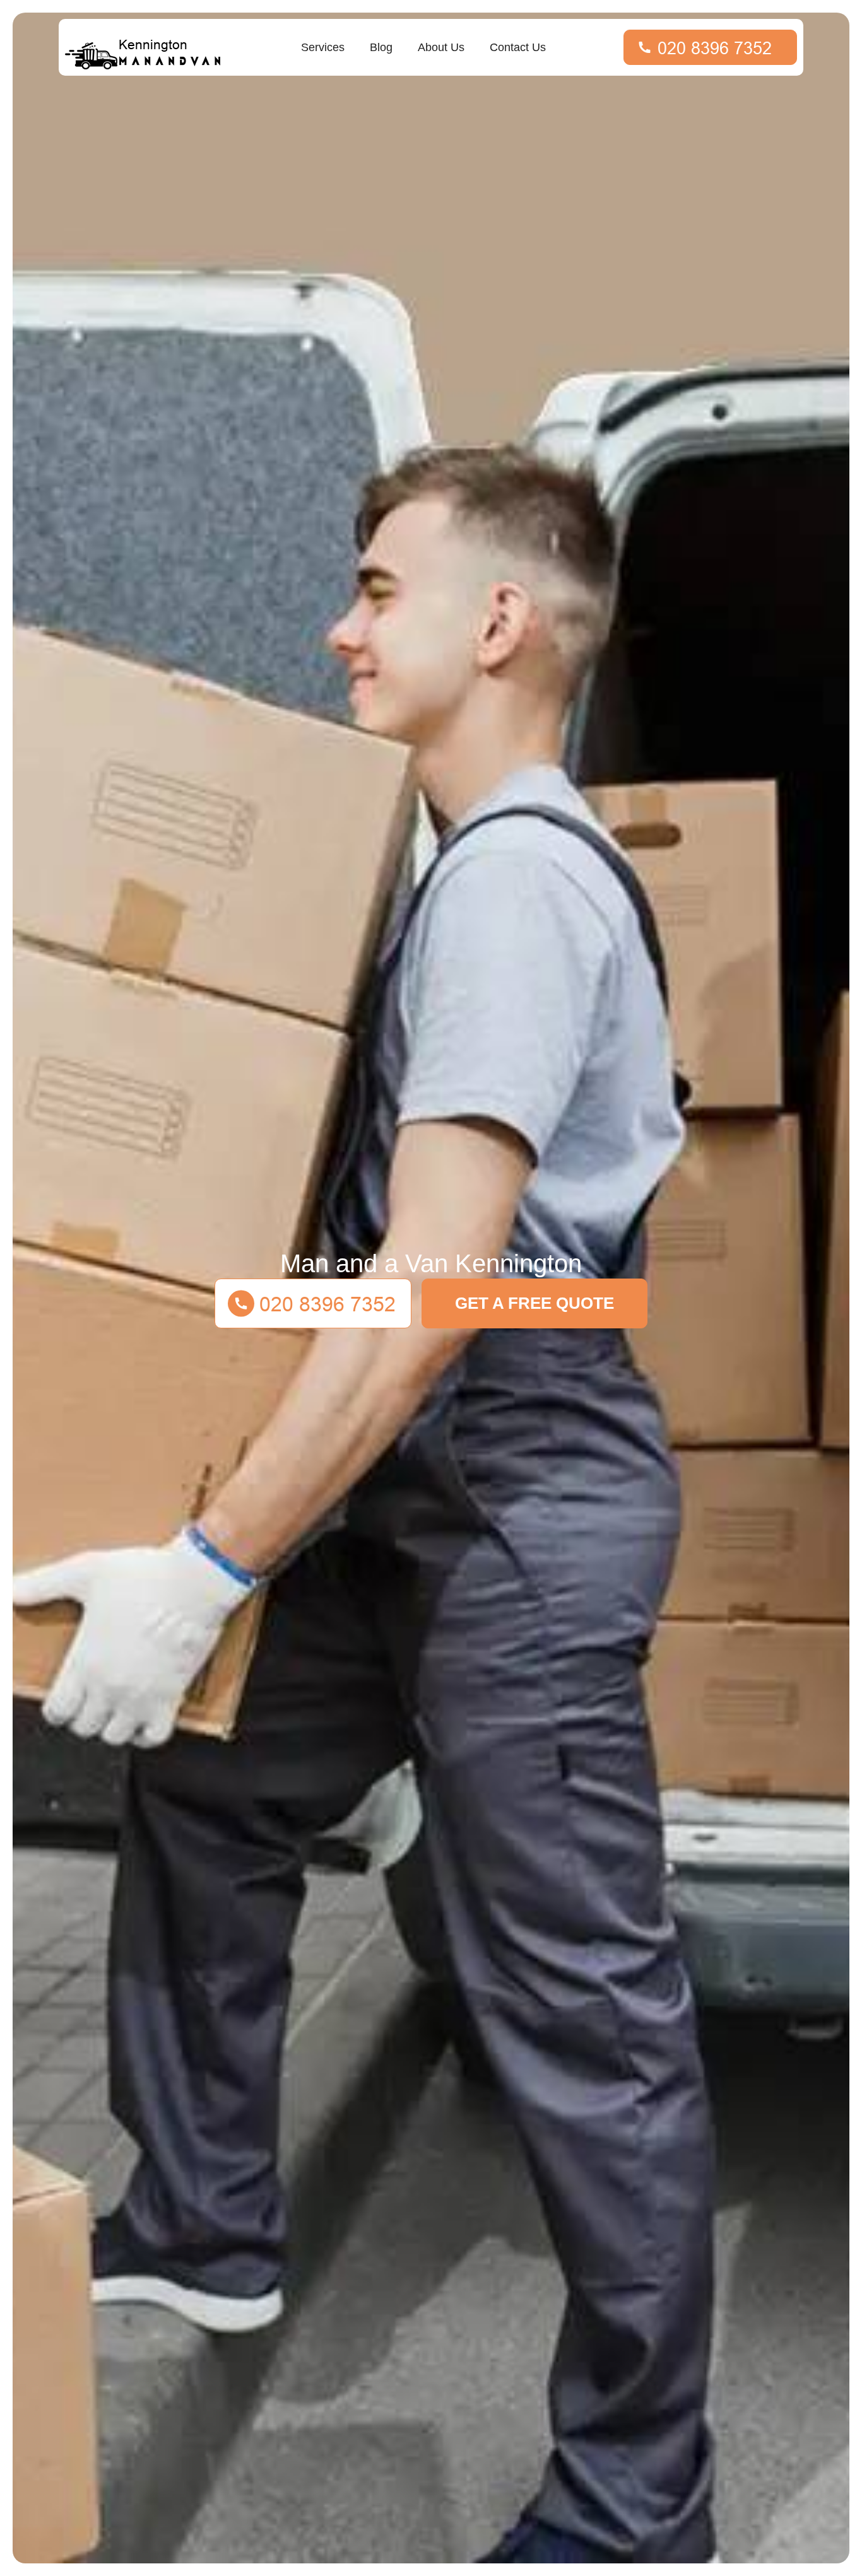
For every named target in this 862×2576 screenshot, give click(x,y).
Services (323, 47)
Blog (381, 47)
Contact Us (518, 47)
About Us (441, 47)
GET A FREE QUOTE (534, 1303)
